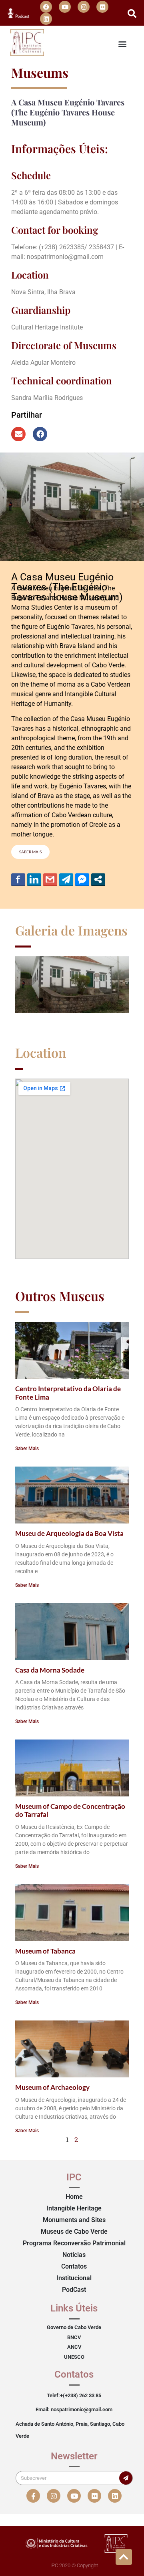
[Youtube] (65, 7)
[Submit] (126, 2478)
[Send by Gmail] (50, 879)
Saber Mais (27, 1449)
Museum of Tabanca (45, 1951)
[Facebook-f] (33, 2496)
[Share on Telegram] (66, 879)
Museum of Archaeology (52, 2087)
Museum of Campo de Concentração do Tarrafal (70, 1810)
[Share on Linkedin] (34, 879)
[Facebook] (46, 7)
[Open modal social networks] (98, 879)
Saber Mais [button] (30, 852)
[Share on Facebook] (18, 879)
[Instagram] (84, 7)
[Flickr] (102, 7)
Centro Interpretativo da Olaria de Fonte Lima (68, 1393)
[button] (132, 14)
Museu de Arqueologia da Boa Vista (69, 1533)
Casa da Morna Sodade (50, 1670)
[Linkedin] (46, 19)
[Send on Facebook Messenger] (82, 879)
